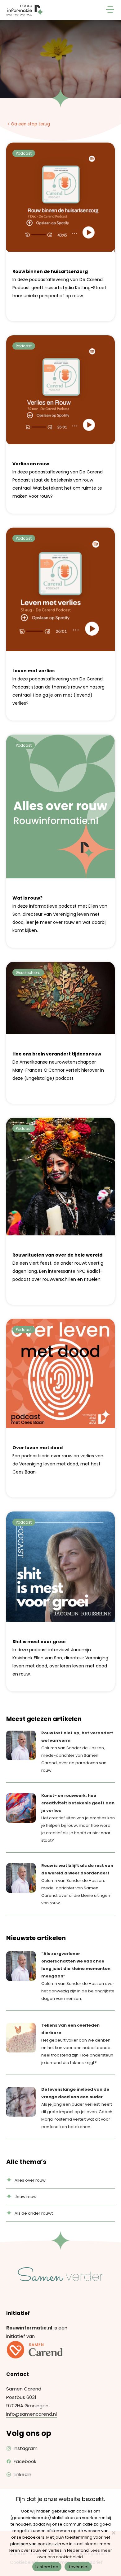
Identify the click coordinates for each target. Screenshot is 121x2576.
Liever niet (78, 2567)
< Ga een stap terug (29, 124)
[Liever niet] (113, 2533)
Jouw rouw (26, 2197)
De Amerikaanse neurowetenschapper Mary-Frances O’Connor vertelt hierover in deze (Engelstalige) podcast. (58, 1066)
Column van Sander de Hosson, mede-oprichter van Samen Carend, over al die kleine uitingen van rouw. (77, 1884)
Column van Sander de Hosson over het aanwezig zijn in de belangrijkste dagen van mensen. (78, 1976)
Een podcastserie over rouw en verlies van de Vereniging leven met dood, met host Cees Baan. (58, 1460)
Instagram (26, 2448)
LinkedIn (22, 2474)
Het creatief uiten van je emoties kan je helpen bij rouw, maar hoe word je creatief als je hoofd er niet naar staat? (78, 1818)
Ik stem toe (47, 2567)
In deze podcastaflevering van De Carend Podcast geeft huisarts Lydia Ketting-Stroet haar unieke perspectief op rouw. (59, 284)
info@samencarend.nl (31, 2414)
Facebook (25, 2461)
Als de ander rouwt (34, 2213)
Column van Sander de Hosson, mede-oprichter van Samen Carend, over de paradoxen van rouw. (77, 1752)
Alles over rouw (30, 2180)
